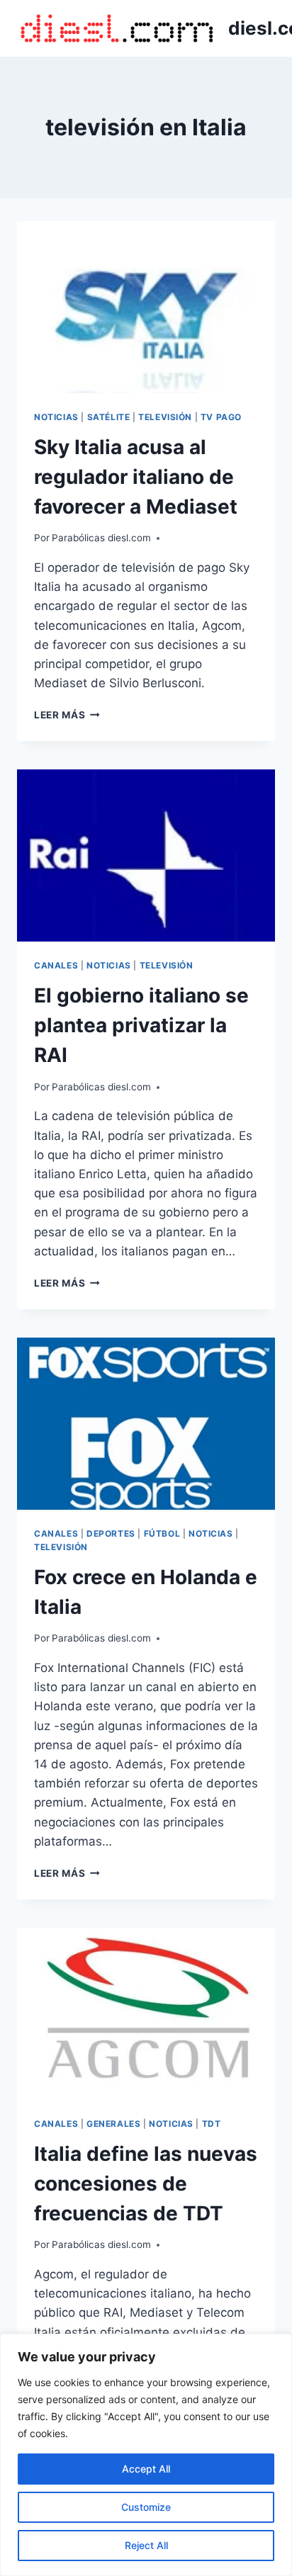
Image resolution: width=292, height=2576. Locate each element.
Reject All (146, 2545)
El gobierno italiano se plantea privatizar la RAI (141, 1025)
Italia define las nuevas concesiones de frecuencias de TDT (146, 2184)
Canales (56, 965)
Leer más (67, 715)
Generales (113, 2124)
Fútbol (162, 1533)
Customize (146, 2507)
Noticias (56, 417)
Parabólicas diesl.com (101, 538)
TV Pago (221, 417)
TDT (212, 2124)
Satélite (109, 417)
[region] (146, 2455)
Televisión (165, 417)
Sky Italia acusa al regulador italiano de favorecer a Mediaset (136, 477)
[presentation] (146, 307)
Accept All (146, 2469)
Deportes (111, 1533)
